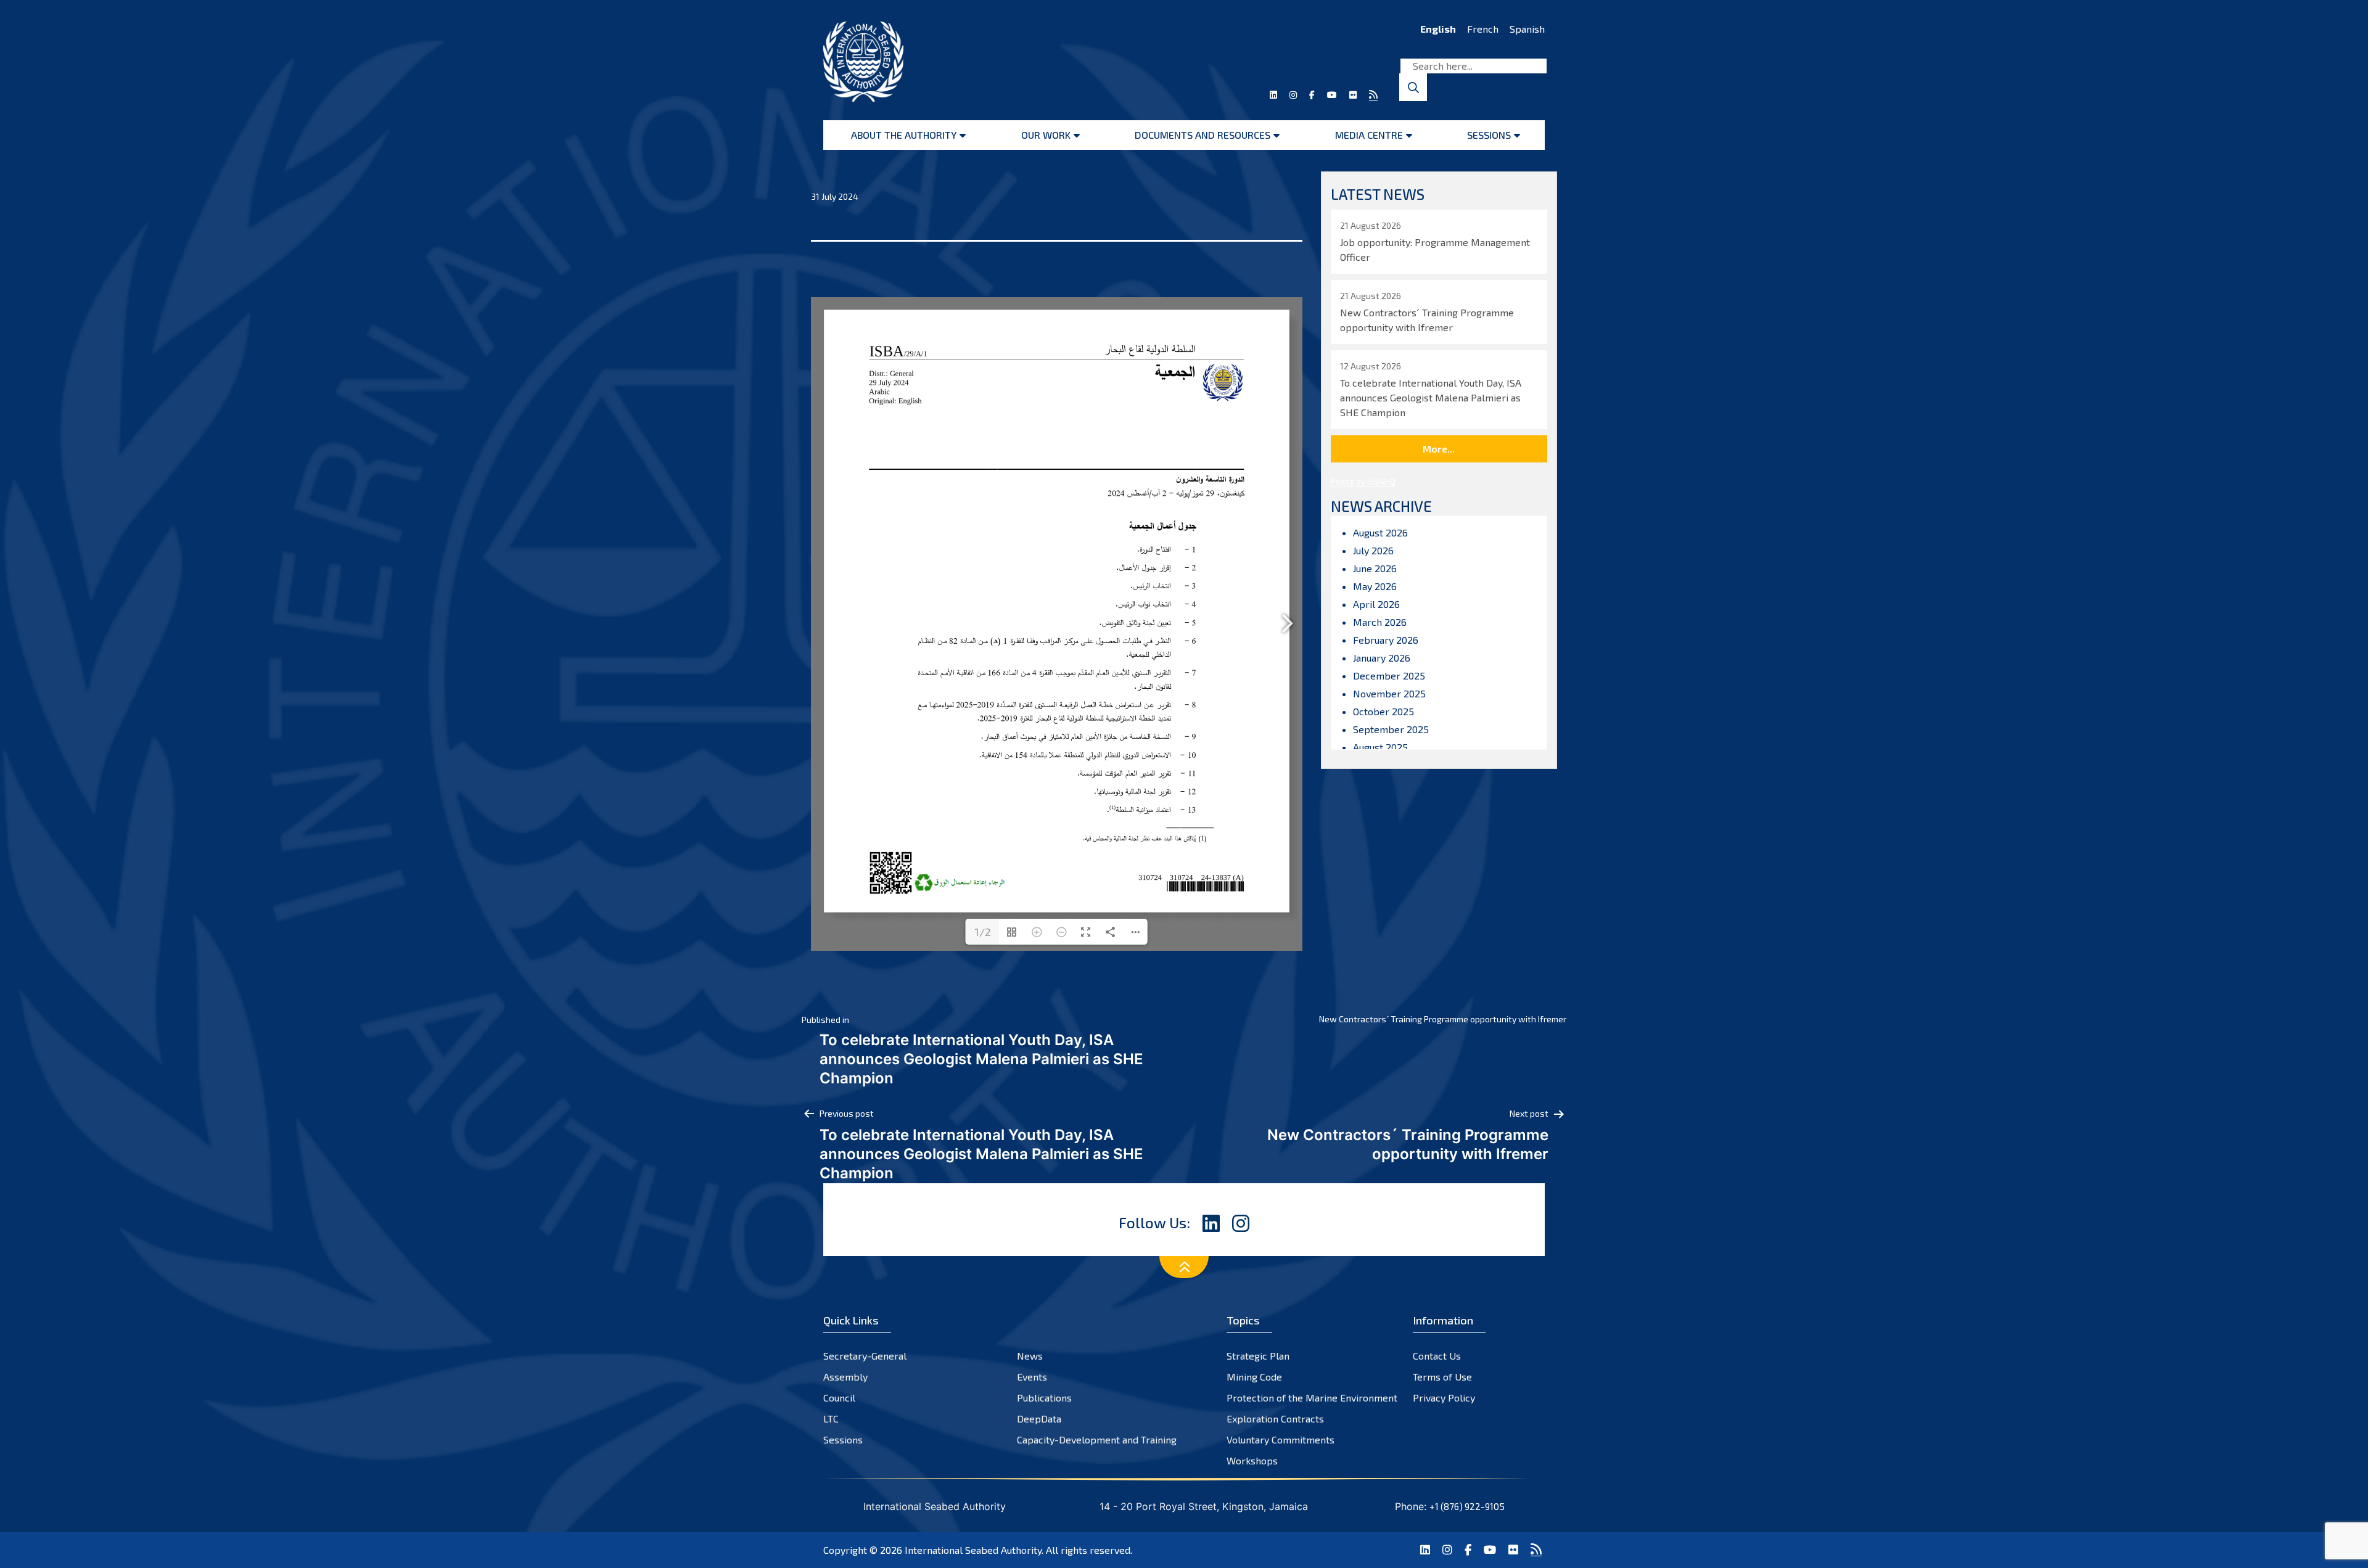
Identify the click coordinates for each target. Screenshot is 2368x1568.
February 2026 (1386, 640)
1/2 (983, 932)
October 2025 (1383, 711)
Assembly (845, 1377)
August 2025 (1380, 747)
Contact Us (1437, 1356)
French (1483, 29)
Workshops (1252, 1460)
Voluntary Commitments (1281, 1439)
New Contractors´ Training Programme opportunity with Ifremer (1443, 1019)
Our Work (1046, 135)
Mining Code (1254, 1377)
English (1438, 29)
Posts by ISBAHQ (1363, 481)
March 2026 (1380, 622)
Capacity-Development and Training (1097, 1439)
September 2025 (1391, 729)
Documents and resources (1202, 135)
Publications (1044, 1398)
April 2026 (1376, 604)
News (1030, 1356)
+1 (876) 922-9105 (1467, 1506)
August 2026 (1380, 532)
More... (1439, 449)
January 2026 (1382, 658)
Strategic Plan (1258, 1356)
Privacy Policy (1444, 1398)
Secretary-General (865, 1356)
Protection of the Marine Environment (1312, 1398)
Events (1032, 1377)
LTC (831, 1418)
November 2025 (1389, 693)
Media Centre (1369, 135)
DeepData (1039, 1418)
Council (839, 1398)
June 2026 (1375, 568)
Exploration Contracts (1275, 1418)
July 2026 (1373, 550)
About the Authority (904, 135)
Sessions (1489, 135)
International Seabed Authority (973, 1550)
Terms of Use (1442, 1377)
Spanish (1527, 29)
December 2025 (1389, 675)
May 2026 (1375, 586)
